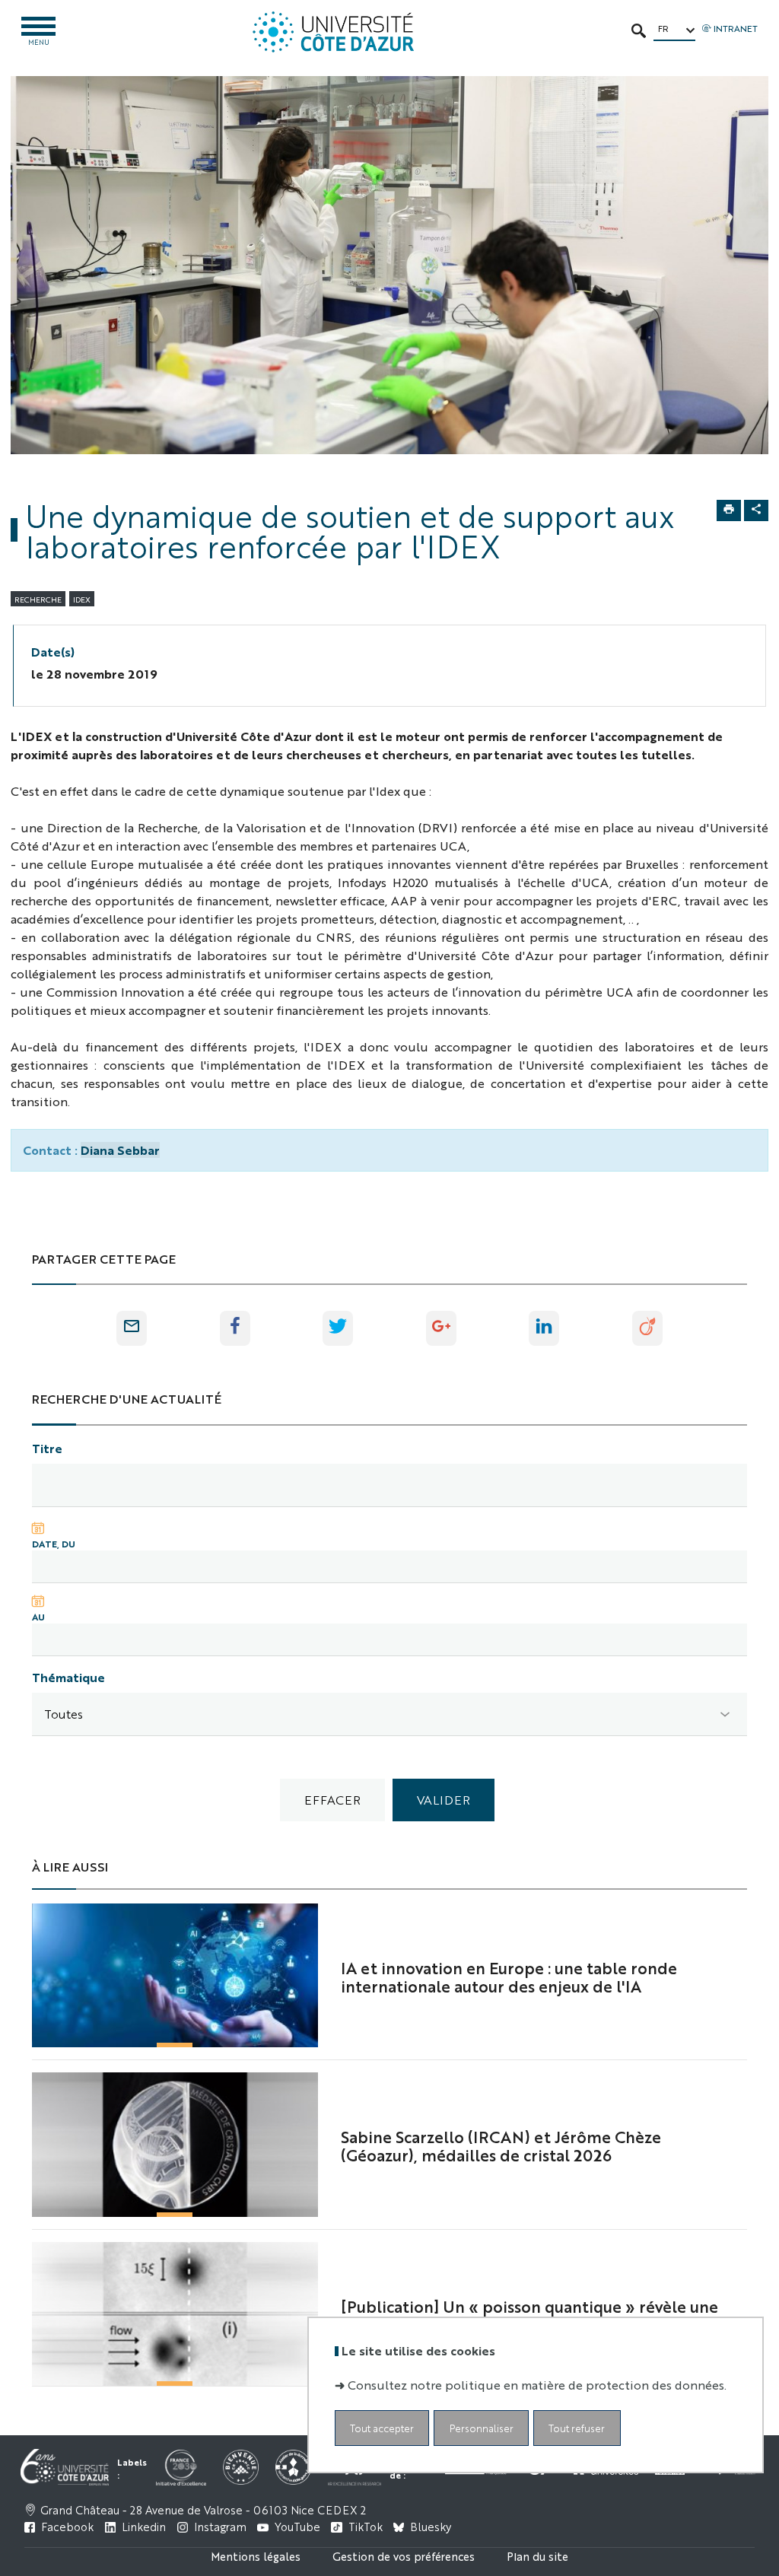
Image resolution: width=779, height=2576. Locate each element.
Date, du (54, 1544)
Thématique (68, 1677)
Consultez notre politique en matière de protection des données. (537, 2385)
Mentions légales (256, 2556)
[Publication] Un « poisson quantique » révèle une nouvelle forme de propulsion (529, 2315)
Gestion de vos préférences (404, 2556)
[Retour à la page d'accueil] (333, 32)
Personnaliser (482, 2428)
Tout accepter (382, 2428)
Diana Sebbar (120, 1150)
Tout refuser (577, 2428)
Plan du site (537, 2556)
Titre (47, 1448)
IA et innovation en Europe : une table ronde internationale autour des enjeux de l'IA (509, 1977)
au (38, 1617)
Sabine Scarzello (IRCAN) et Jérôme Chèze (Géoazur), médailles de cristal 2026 (501, 2145)
